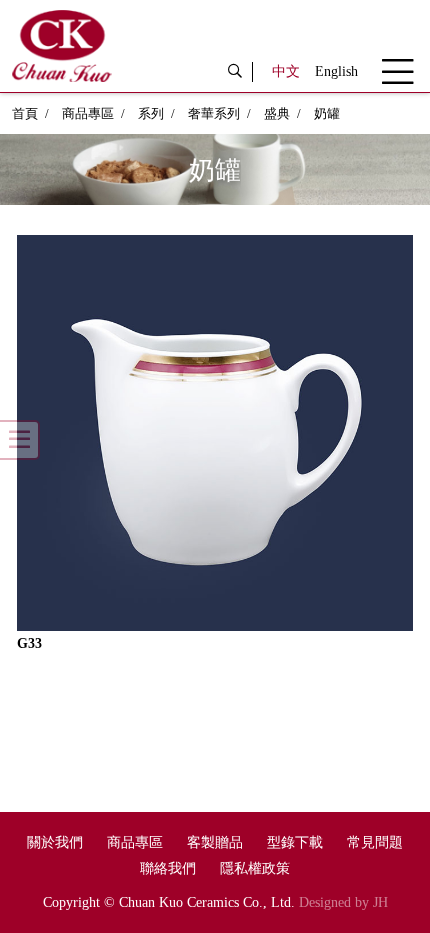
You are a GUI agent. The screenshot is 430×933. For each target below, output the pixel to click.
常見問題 (375, 842)
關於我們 (55, 842)
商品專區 (88, 113)
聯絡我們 (168, 868)
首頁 (25, 113)
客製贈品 (215, 842)
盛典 (277, 113)
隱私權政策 (255, 868)
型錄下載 (295, 842)
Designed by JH (343, 902)
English (336, 71)
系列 (151, 113)
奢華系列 (214, 113)
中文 (286, 71)
